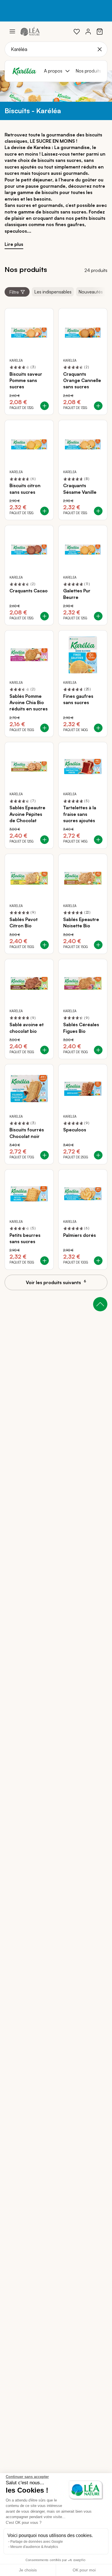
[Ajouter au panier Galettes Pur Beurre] (98, 616)
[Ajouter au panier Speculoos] (98, 1155)
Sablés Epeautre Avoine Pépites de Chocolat (27, 814)
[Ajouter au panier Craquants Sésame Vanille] (98, 511)
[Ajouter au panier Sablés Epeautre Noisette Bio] (98, 945)
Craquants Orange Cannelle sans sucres (82, 380)
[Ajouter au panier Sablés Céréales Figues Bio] (98, 1050)
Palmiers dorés (80, 1235)
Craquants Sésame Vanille (80, 489)
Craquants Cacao (29, 591)
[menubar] (73, 71)
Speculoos (75, 1130)
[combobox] (56, 49)
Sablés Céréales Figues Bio (81, 1028)
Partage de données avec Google (37, 2542)
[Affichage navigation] (12, 32)
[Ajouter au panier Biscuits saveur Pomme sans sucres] (45, 406)
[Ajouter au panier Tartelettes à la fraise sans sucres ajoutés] (98, 840)
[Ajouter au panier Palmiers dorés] (98, 1261)
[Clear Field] (100, 49)
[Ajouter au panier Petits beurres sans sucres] (45, 1261)
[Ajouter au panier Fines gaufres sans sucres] (98, 728)
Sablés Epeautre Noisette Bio (81, 922)
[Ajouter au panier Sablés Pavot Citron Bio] (45, 945)
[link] (77, 32)
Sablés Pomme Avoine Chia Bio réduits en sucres (29, 703)
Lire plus (14, 244)
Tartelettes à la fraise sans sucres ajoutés (80, 814)
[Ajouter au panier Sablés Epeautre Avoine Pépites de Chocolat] (45, 840)
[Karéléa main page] (24, 71)
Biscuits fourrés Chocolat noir (27, 1133)
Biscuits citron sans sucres (25, 489)
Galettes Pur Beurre (77, 594)
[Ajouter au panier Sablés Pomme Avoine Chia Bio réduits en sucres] (45, 728)
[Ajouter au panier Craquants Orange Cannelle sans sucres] (98, 406)
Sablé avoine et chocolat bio (27, 1028)
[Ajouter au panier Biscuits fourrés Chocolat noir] (45, 1155)
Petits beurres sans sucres (25, 1238)
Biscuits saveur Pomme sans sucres (26, 380)
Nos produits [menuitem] (88, 71)
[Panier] (100, 32)
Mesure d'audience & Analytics (34, 2547)
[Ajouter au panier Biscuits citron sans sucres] (45, 511)
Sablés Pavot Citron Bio (24, 922)
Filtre (14, 292)
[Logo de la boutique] (30, 31)
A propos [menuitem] (53, 71)
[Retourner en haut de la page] (100, 1304)
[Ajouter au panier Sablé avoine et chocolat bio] (45, 1050)
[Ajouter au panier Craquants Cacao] (45, 616)
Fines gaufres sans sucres (78, 699)
